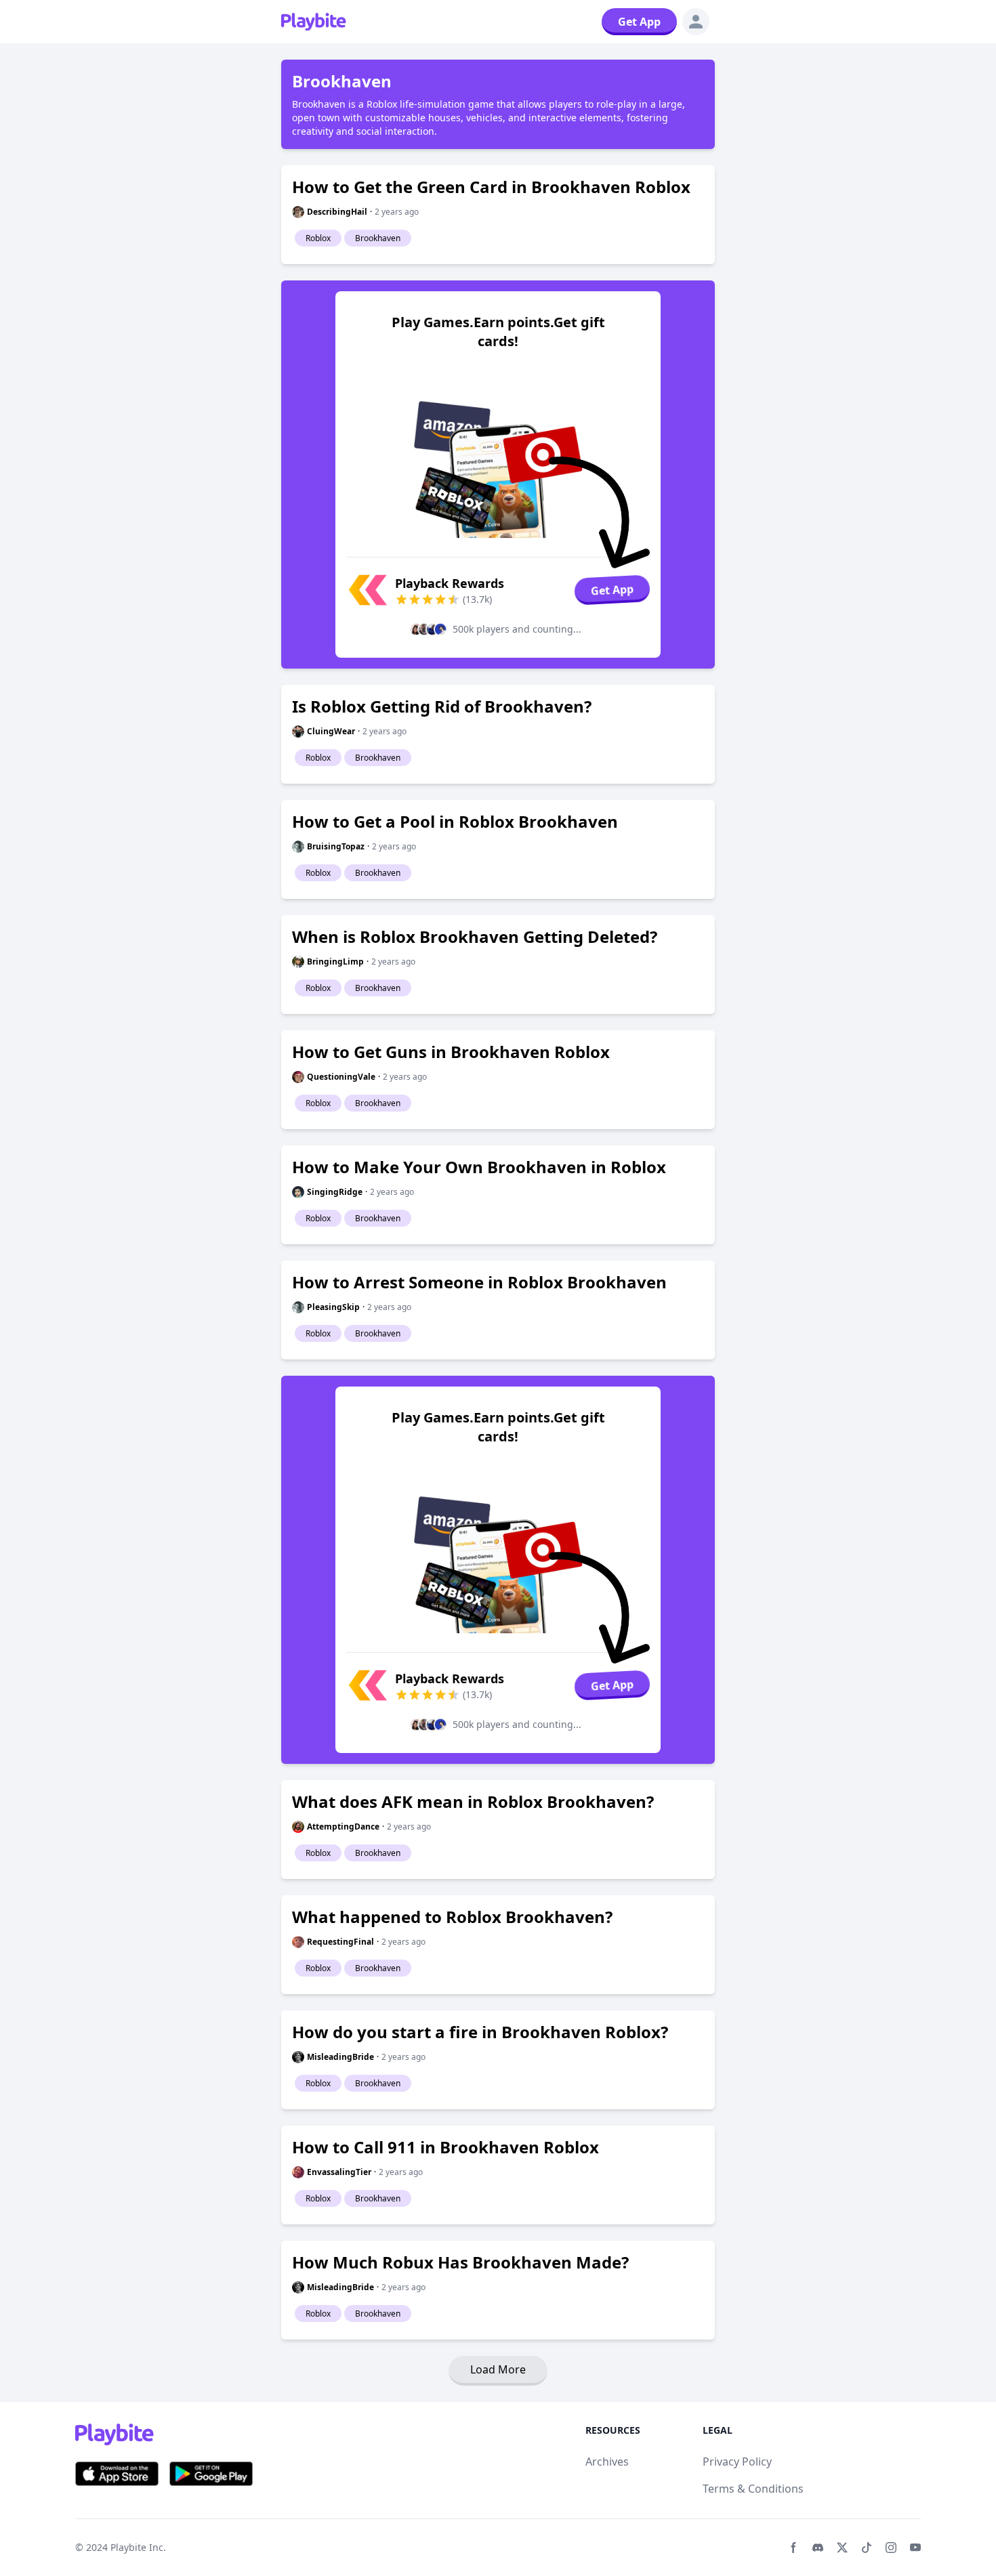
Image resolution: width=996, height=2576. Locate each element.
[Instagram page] (891, 2548)
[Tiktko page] (867, 2548)
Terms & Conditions (753, 2489)
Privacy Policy (737, 2462)
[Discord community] (818, 2548)
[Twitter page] (842, 2548)
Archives (607, 2462)
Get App (639, 22)
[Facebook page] (793, 2548)
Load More (498, 2369)
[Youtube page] (915, 2548)
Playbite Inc (137, 2547)
